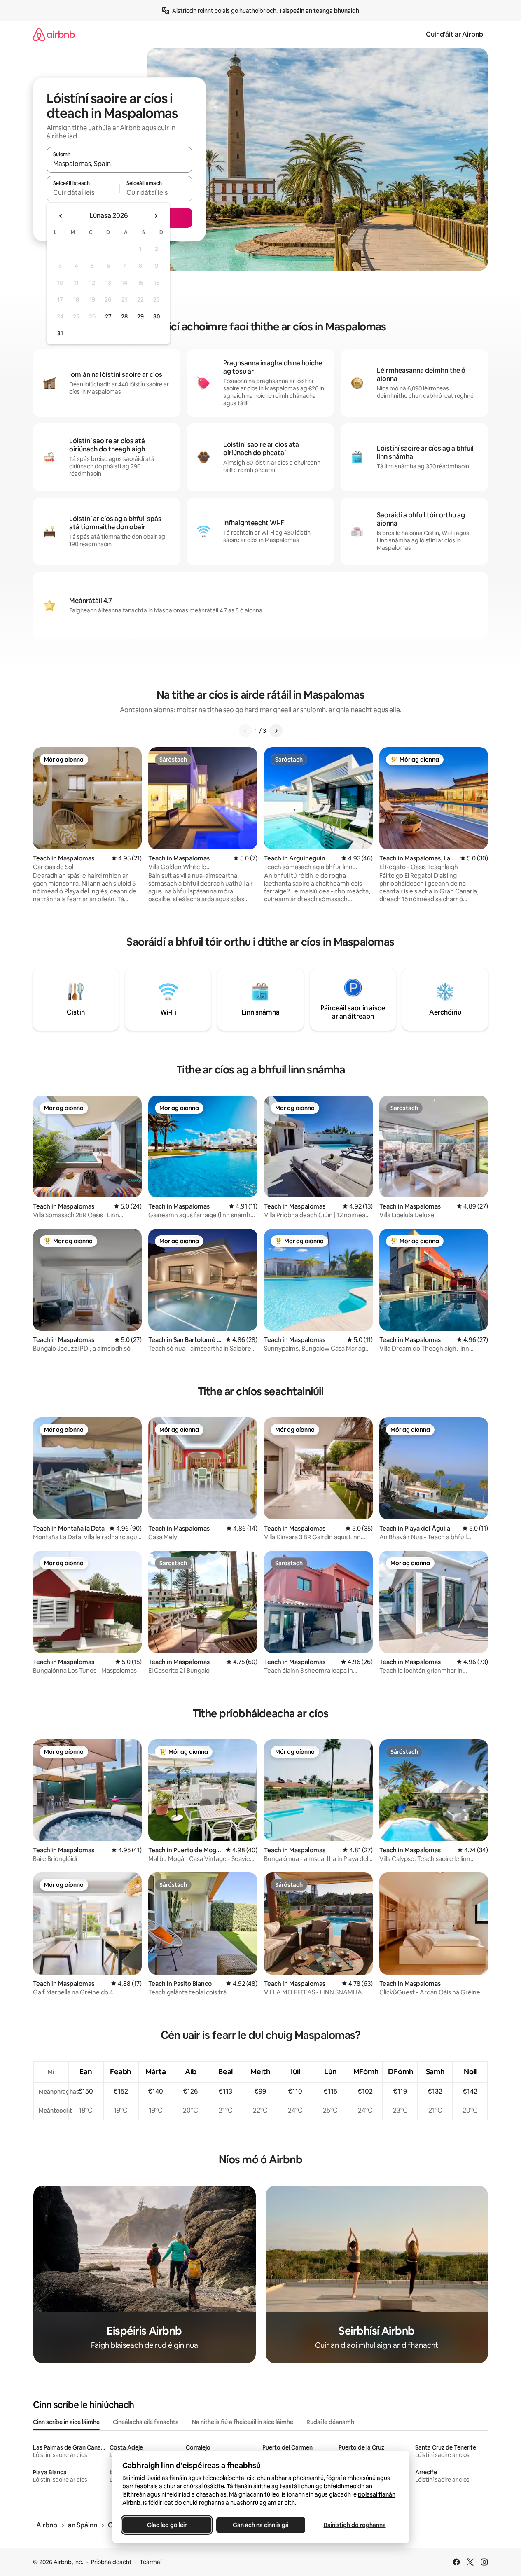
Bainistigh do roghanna (354, 2525)
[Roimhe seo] (245, 731)
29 (140, 316)
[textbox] (83, 192)
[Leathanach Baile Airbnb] (54, 34)
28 (124, 316)
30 (157, 316)
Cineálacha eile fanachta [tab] (146, 2422)
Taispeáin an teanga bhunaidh (319, 11)
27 (108, 316)
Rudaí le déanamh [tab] (330, 2422)
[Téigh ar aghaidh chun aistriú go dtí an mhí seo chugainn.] (156, 216)
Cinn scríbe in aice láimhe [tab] (66, 2422)
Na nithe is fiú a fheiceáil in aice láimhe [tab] (243, 2422)
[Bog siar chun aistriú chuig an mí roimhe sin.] (61, 216)
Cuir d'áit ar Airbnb (454, 34)
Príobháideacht (111, 2562)
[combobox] (119, 164)
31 (60, 333)
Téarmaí (151, 2562)
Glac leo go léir (167, 2525)
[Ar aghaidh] (276, 731)
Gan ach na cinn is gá (261, 2525)
